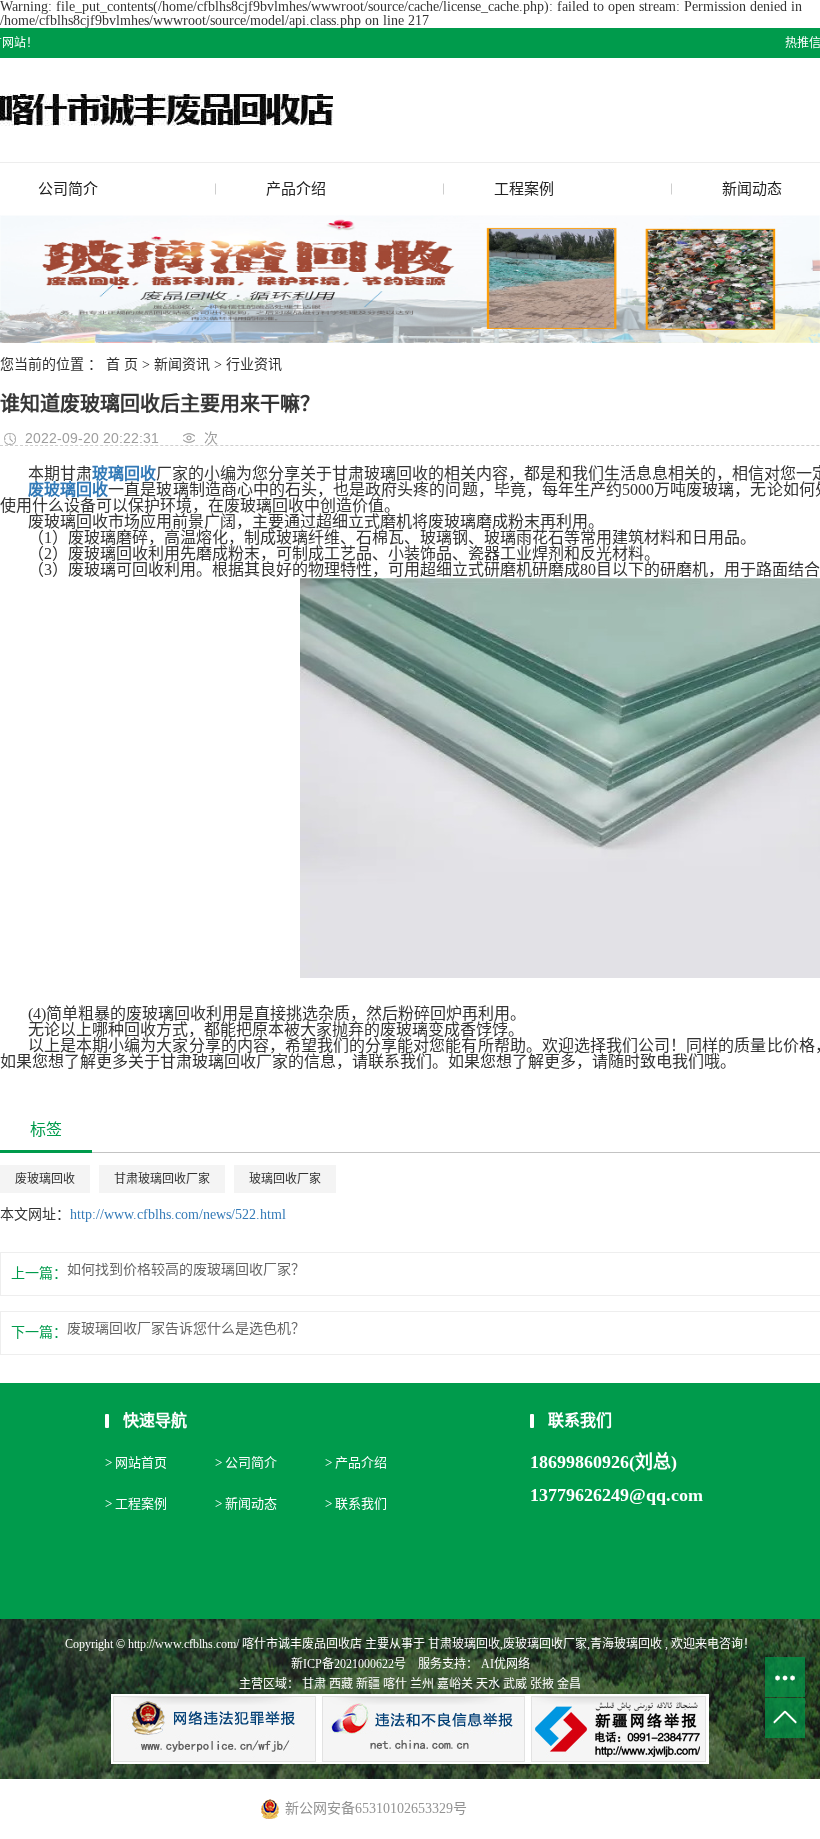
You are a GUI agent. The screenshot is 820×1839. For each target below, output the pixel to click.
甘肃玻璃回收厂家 (162, 1179)
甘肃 (314, 1684)
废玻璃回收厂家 (545, 1644)
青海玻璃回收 (626, 1644)
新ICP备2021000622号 (348, 1664)
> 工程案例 (136, 1503)
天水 (488, 1684)
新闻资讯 (182, 364)
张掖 (542, 1684)
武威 (515, 1684)
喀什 (395, 1684)
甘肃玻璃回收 (464, 1644)
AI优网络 (504, 1664)
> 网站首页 (136, 1462)
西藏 (341, 1684)
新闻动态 (752, 189)
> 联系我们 (356, 1503)
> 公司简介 (246, 1462)
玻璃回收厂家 (285, 1179)
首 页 (122, 364)
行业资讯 (254, 364)
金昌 (569, 1684)
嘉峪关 (455, 1684)
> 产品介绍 (356, 1462)
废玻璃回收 (45, 1179)
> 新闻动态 (246, 1503)
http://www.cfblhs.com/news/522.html (178, 1214)
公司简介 (68, 189)
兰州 (422, 1684)
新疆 (368, 1684)
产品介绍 (296, 189)
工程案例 (524, 189)
